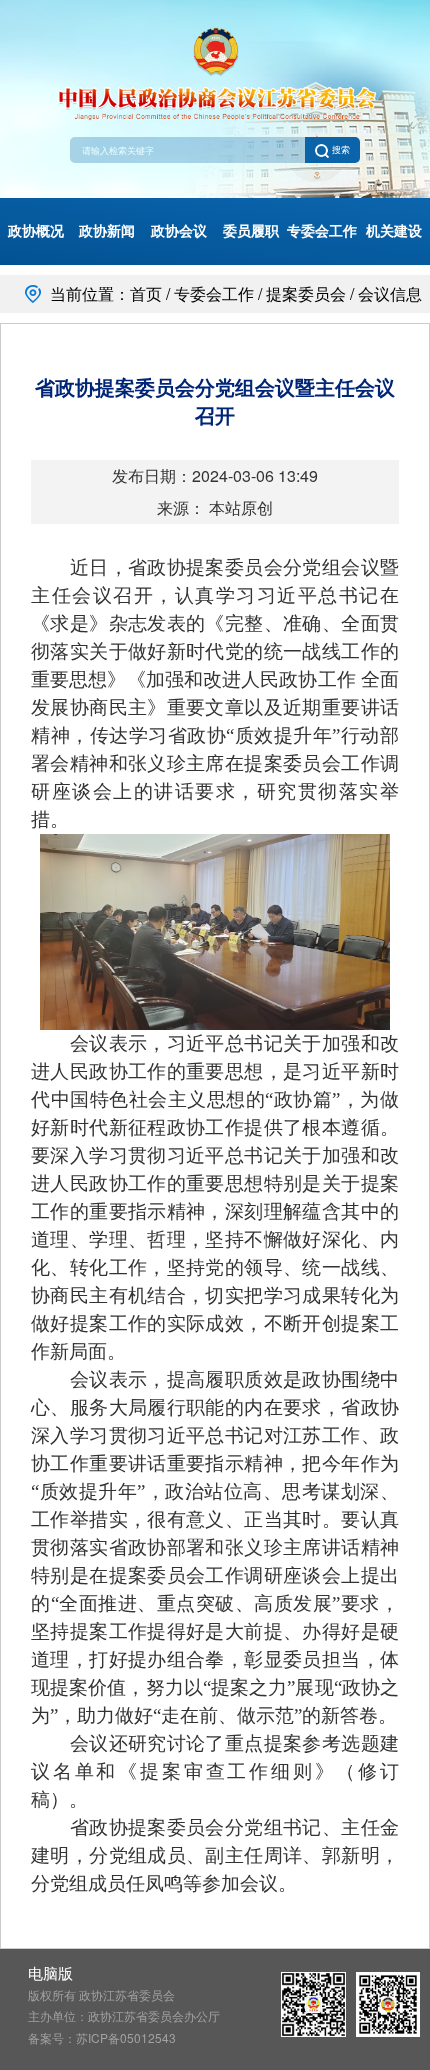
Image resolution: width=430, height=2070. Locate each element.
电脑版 (50, 1972)
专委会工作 (322, 230)
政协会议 (179, 230)
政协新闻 (107, 230)
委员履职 (251, 230)
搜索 (339, 149)
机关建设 (394, 230)
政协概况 (36, 230)
